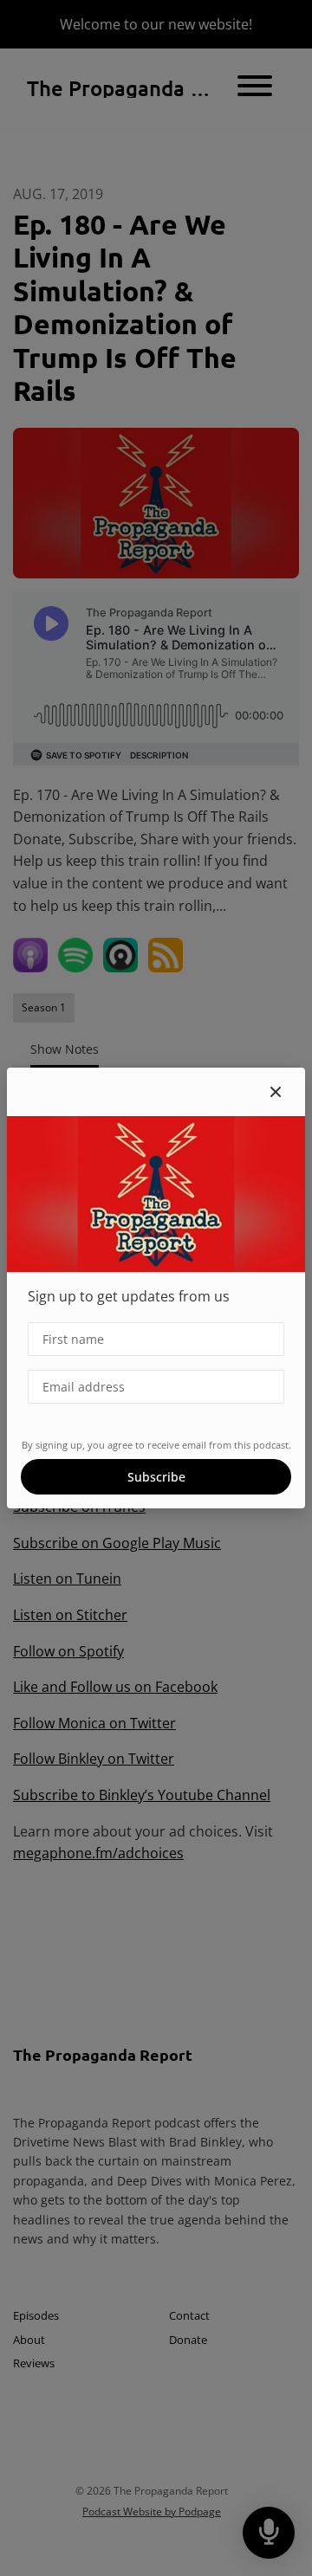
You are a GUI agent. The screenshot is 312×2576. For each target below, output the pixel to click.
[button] (276, 1092)
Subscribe (156, 1477)
